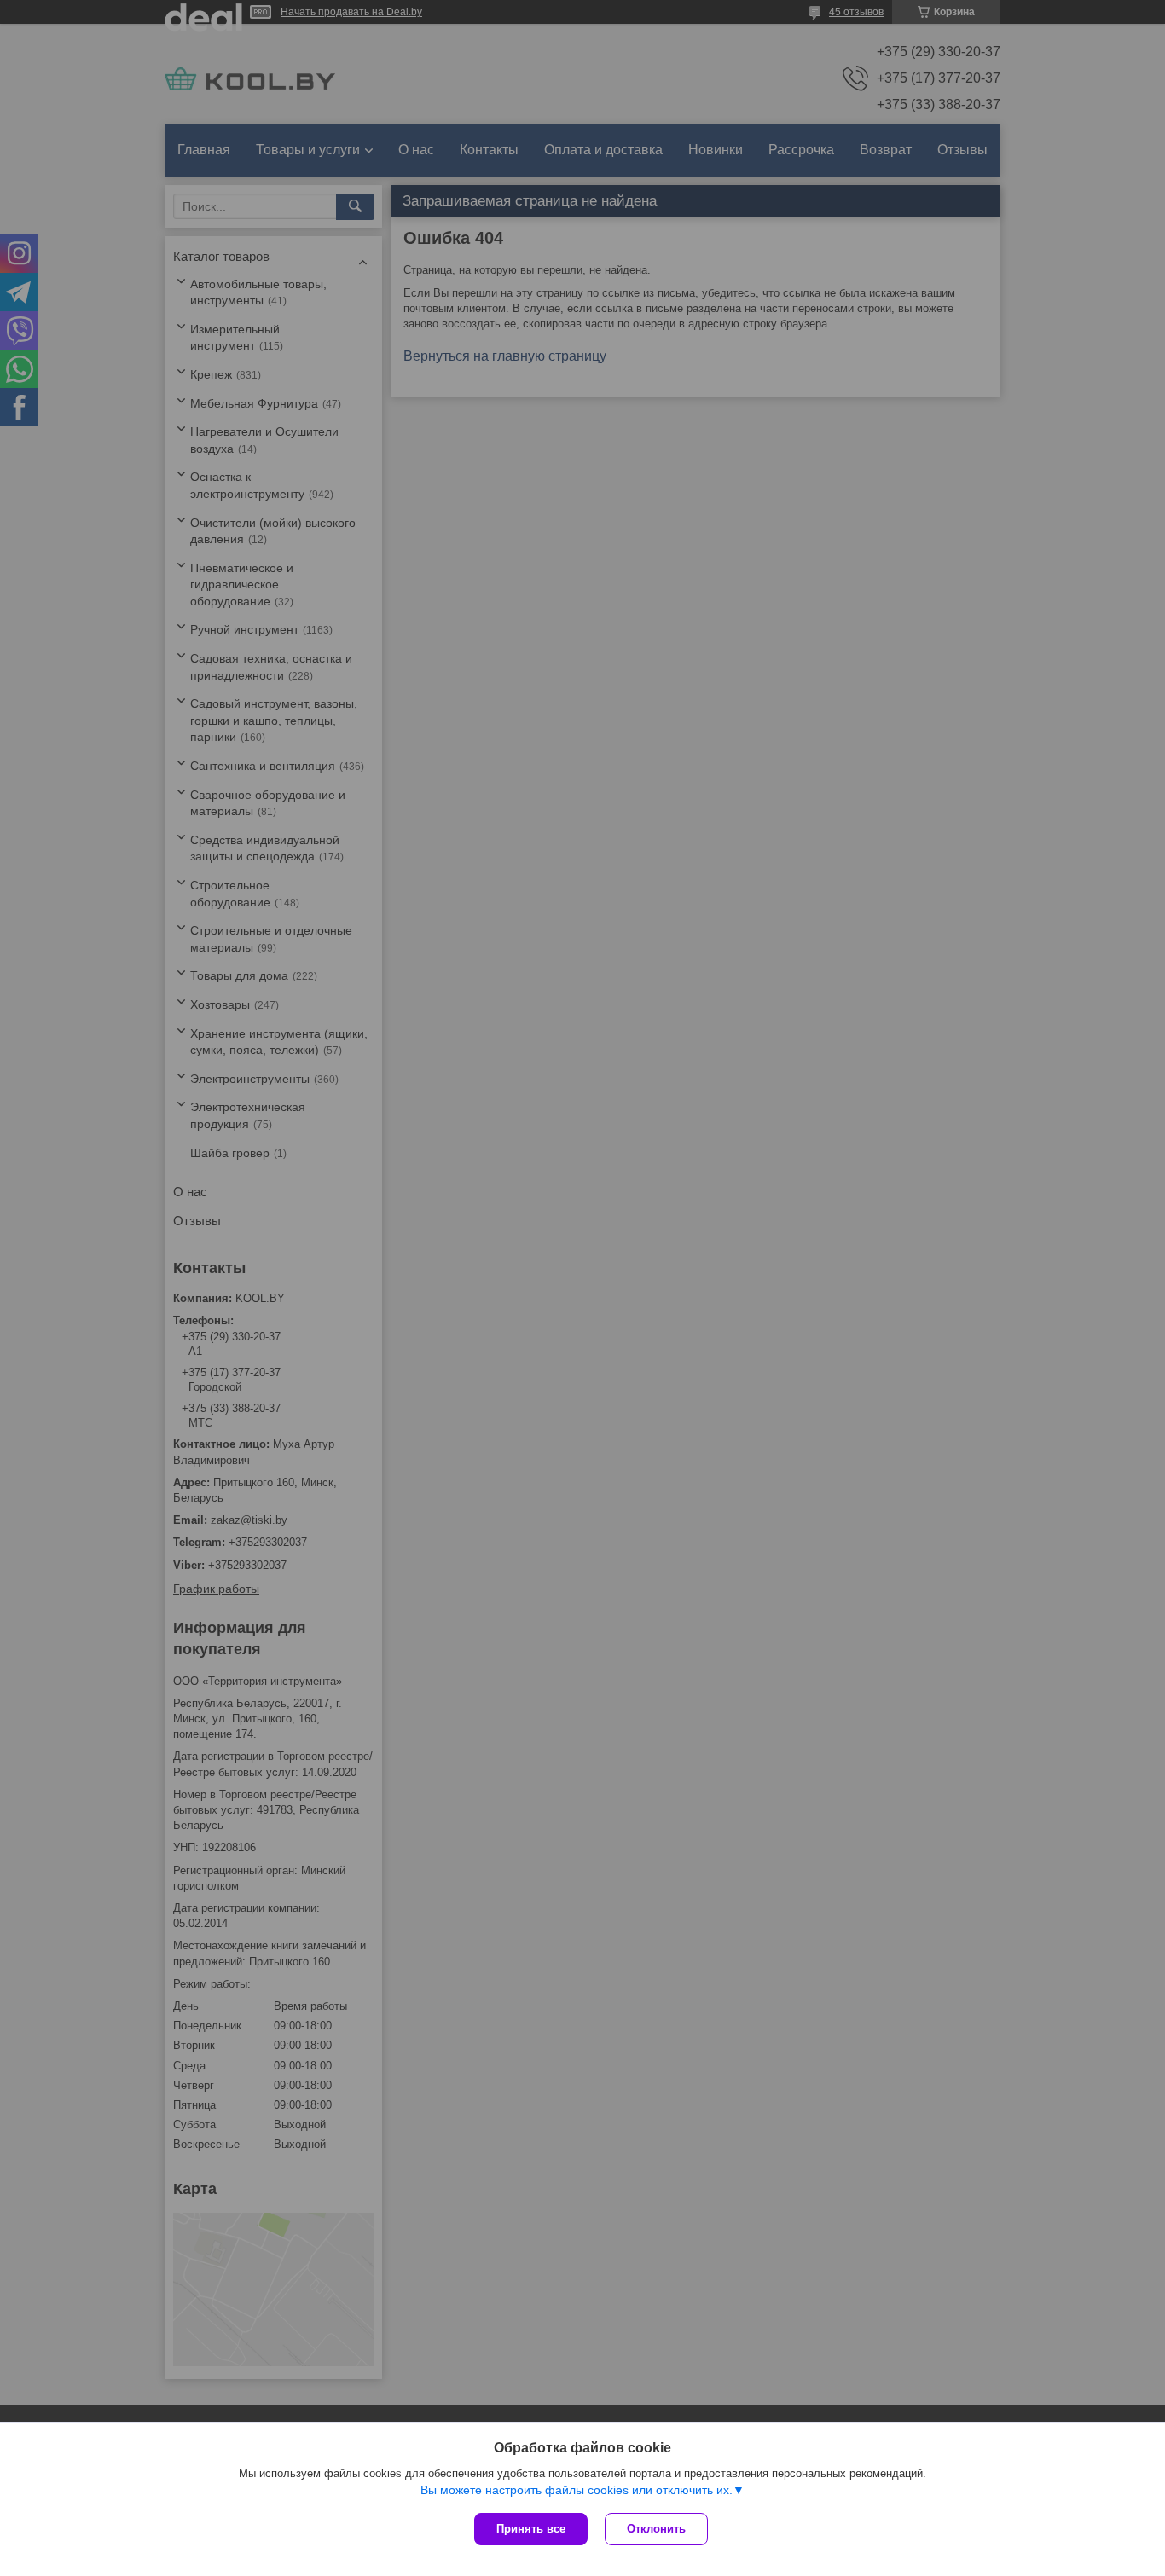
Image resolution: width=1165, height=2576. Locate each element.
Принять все (531, 2529)
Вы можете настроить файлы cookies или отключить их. (577, 2490)
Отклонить (656, 2529)
